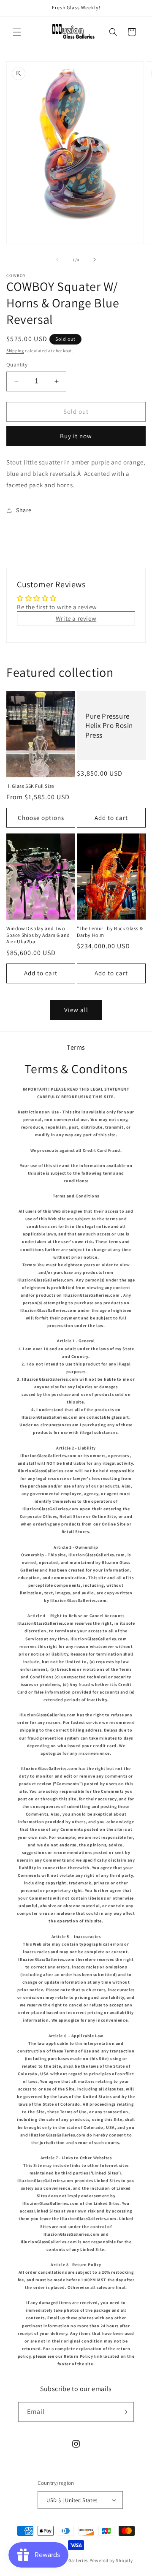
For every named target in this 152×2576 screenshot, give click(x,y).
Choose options (41, 818)
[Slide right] (95, 260)
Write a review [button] (76, 618)
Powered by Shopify (111, 2560)
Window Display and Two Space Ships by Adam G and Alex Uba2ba (38, 935)
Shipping (15, 351)
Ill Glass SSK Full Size (30, 786)
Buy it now (76, 436)
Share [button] (24, 510)
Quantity (17, 365)
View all (76, 1010)
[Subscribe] (124, 2412)
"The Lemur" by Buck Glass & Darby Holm (110, 932)
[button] (17, 32)
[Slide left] (57, 260)
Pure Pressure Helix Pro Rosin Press (109, 725)
